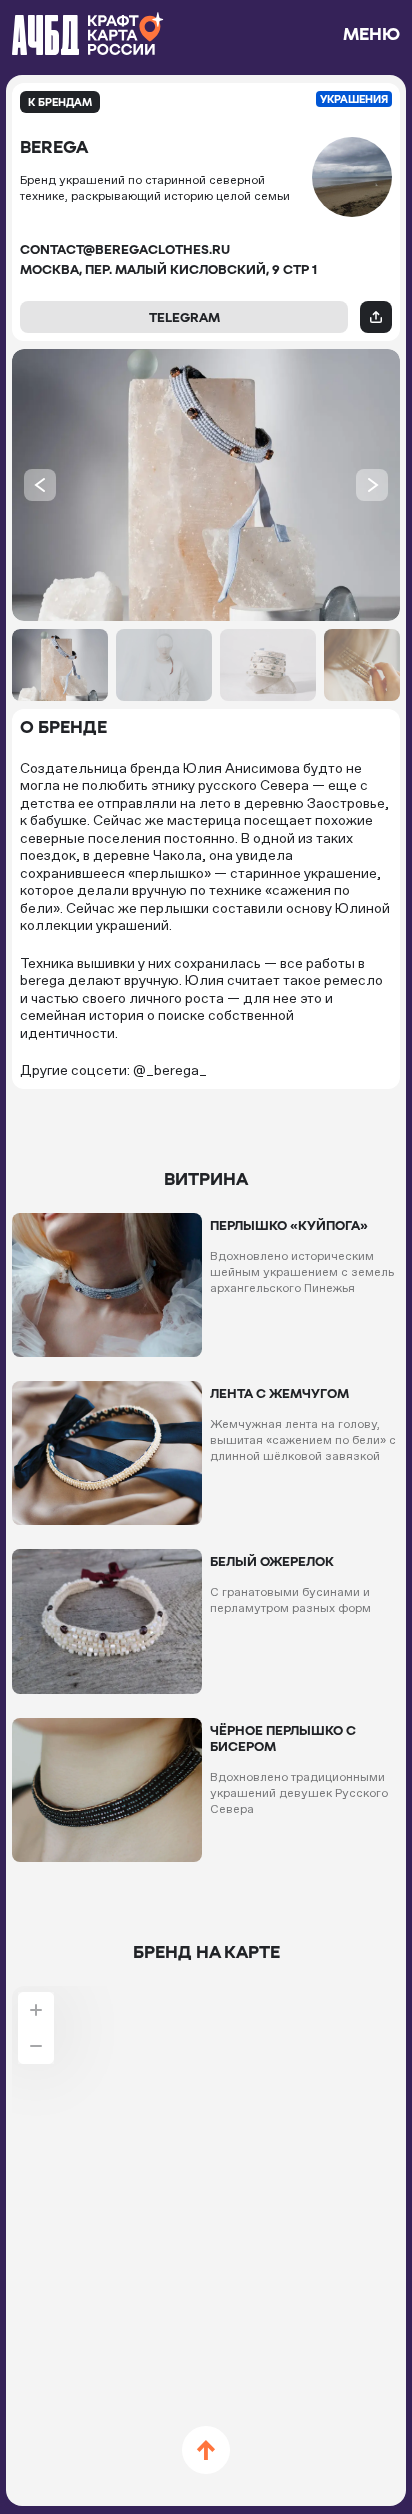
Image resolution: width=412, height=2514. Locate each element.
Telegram (184, 317)
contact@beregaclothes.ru (125, 249)
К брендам (60, 102)
